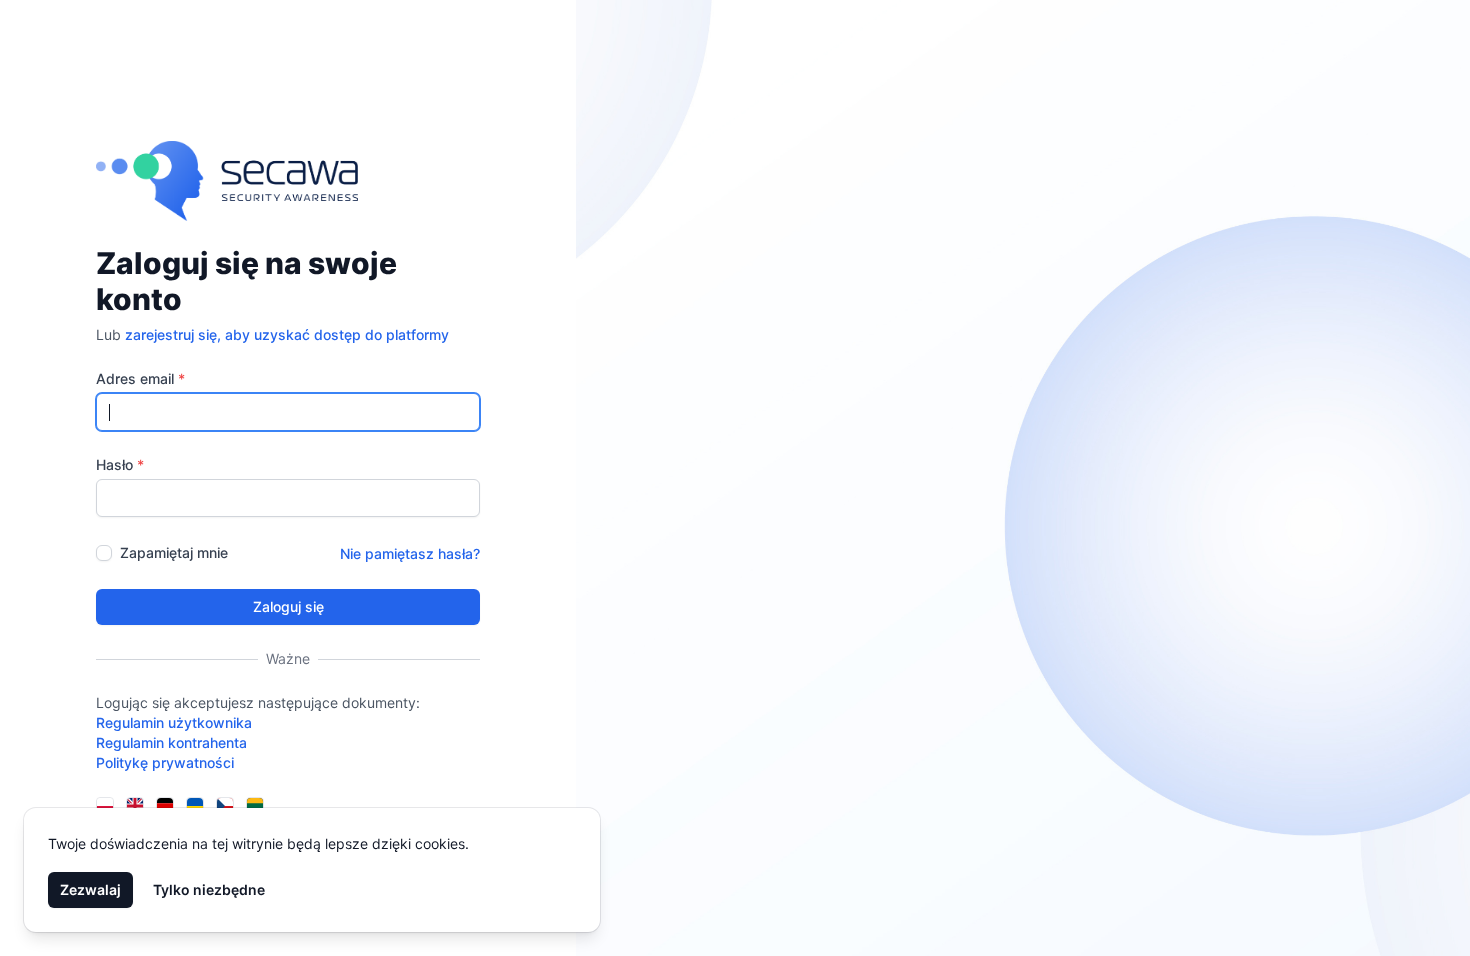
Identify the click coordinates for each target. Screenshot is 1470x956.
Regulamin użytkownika (174, 722)
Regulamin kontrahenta (171, 742)
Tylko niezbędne (209, 889)
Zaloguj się (288, 606)
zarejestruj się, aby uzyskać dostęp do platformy (287, 334)
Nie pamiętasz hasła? (410, 553)
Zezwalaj (90, 889)
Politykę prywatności (165, 762)
